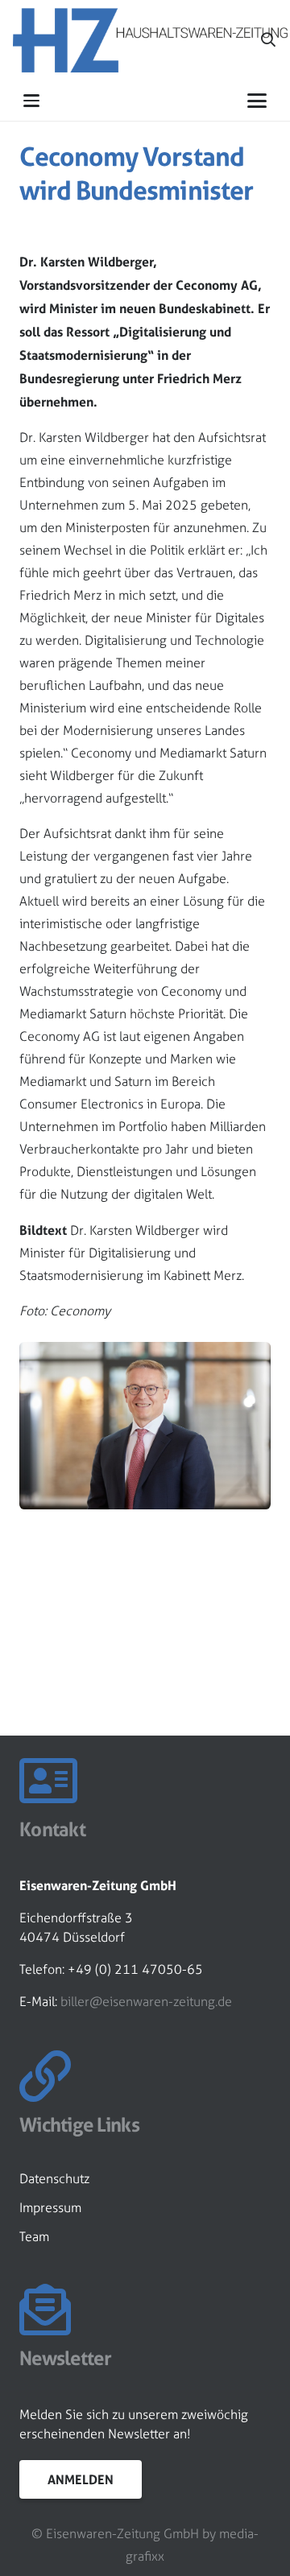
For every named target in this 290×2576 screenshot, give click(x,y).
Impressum (50, 2208)
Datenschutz (54, 2179)
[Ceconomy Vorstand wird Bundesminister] (145, 1353)
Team (34, 2237)
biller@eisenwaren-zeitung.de (146, 2002)
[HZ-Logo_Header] (150, 40)
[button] (31, 101)
